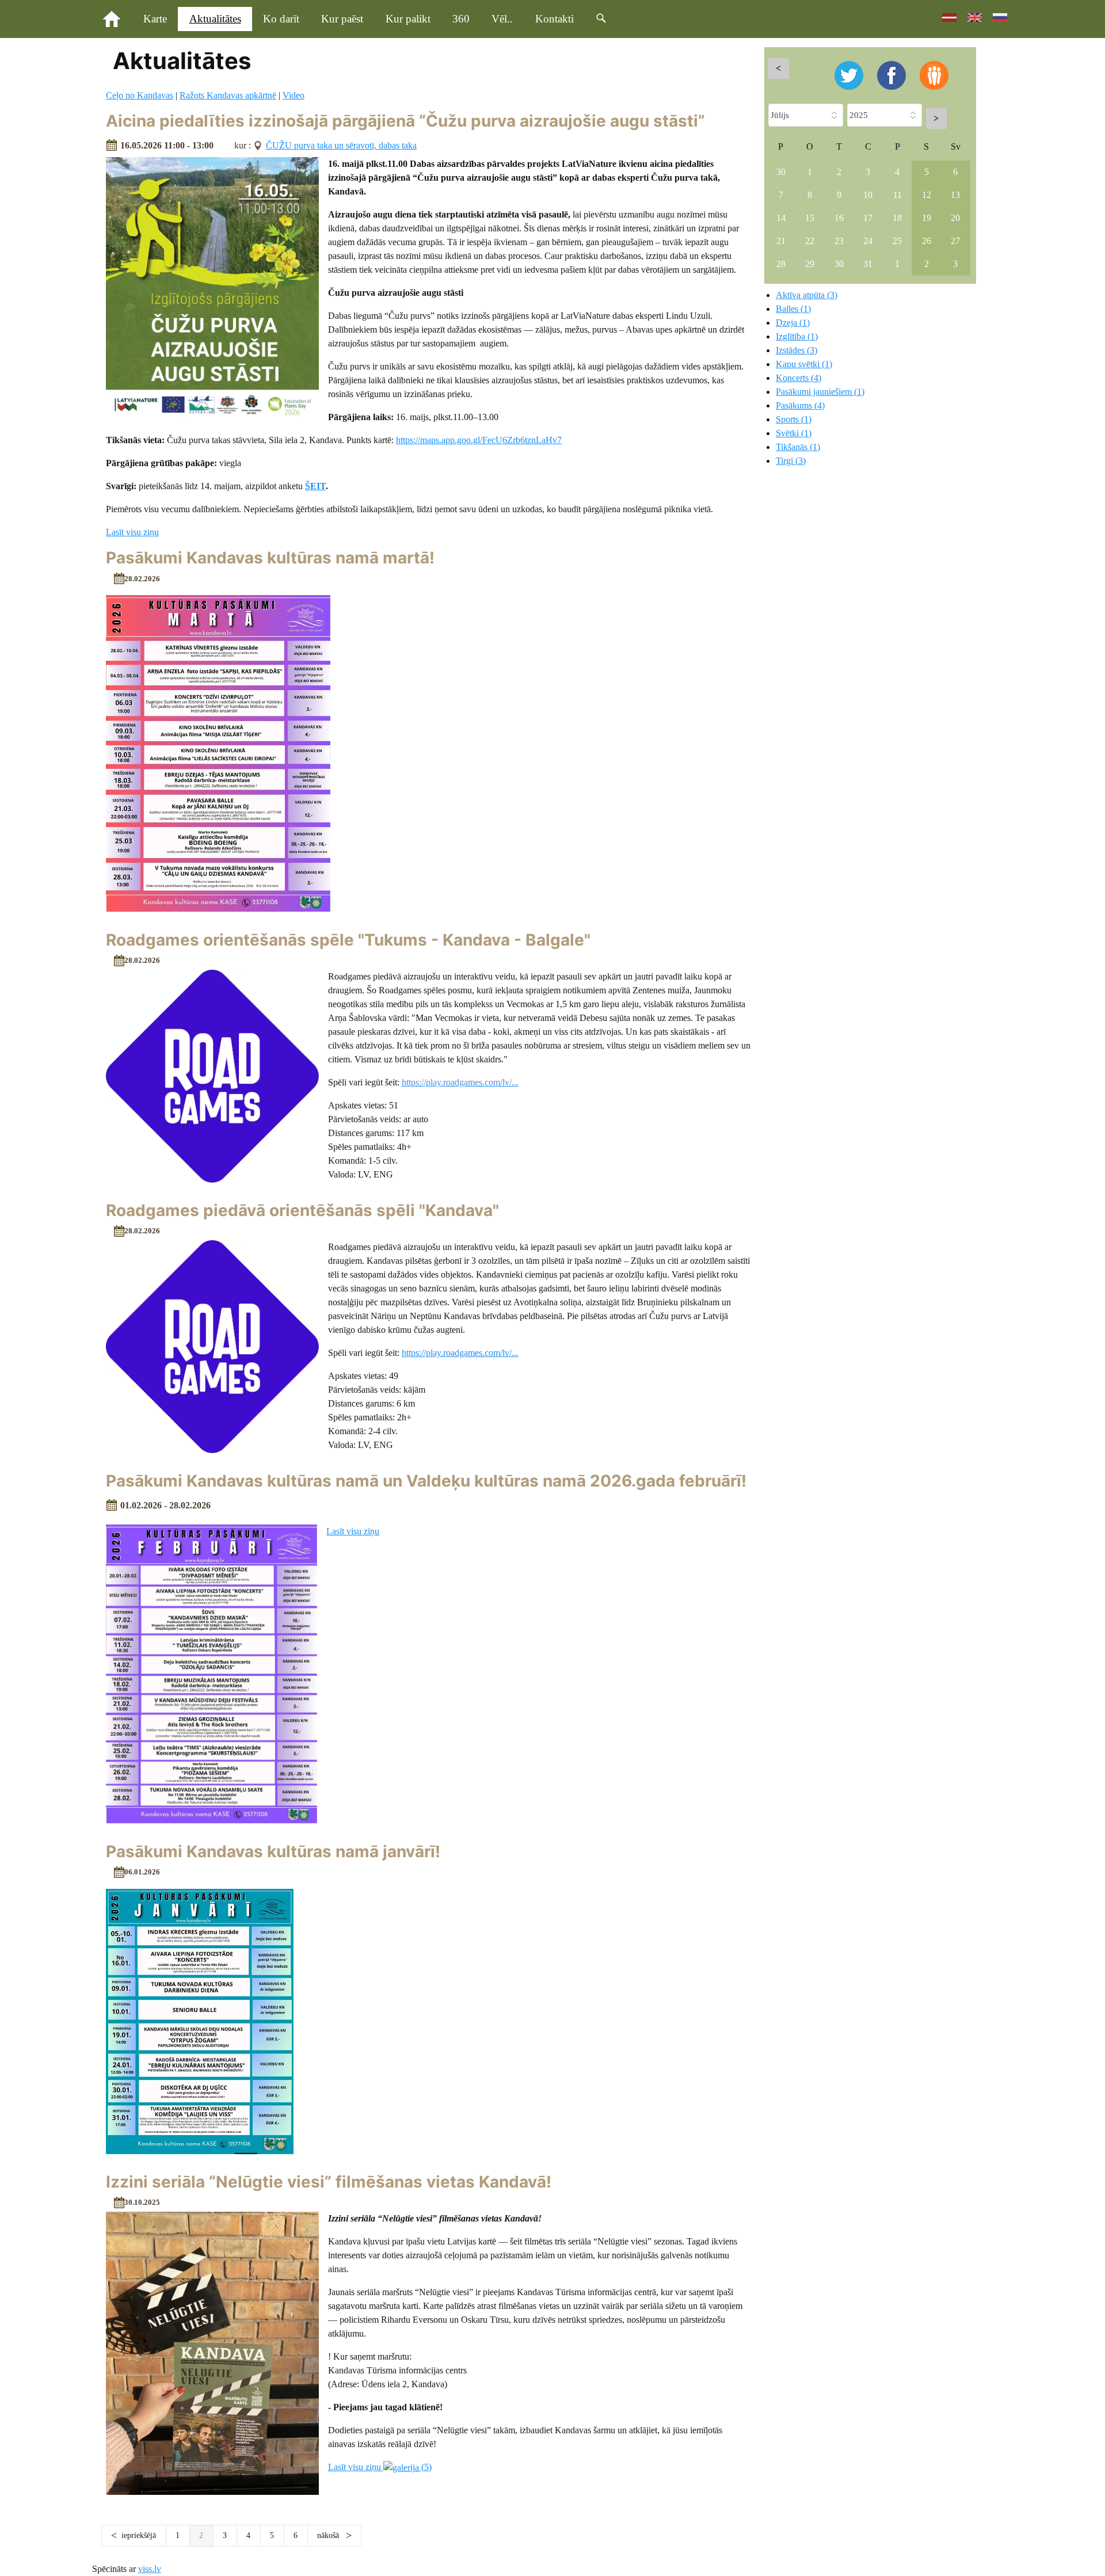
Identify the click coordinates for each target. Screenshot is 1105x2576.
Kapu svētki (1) (804, 364)
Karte (155, 19)
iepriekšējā (139, 2535)
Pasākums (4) (800, 405)
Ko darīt (281, 19)
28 (781, 264)
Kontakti (555, 19)
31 (868, 264)
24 (868, 241)
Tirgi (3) (791, 461)
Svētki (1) (794, 433)
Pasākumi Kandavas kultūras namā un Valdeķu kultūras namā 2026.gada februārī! (426, 1481)
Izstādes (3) (797, 350)
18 (897, 218)
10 (868, 195)
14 (781, 218)
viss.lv (150, 2569)
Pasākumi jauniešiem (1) (820, 392)
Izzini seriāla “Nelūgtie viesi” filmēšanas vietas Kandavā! (329, 2182)
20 (955, 218)
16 (839, 218)
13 (955, 195)
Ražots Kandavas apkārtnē (228, 95)
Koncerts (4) (799, 378)
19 (927, 218)
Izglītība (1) (797, 336)
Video (294, 95)
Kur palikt (408, 19)
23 (839, 241)
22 (810, 241)
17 (868, 218)
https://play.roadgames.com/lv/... (460, 1353)
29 (810, 264)
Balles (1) (793, 309)
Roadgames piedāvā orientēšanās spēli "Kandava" (302, 1210)
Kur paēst (342, 19)
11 (898, 195)
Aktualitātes (215, 19)
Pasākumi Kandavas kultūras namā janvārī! (273, 1851)
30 (781, 172)
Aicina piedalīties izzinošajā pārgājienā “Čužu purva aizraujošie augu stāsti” (405, 121)
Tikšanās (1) (798, 447)
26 (927, 241)
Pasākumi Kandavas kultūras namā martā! (270, 558)
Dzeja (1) (793, 323)
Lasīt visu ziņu (132, 532)
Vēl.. (502, 19)
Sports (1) (794, 419)
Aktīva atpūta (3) (807, 295)
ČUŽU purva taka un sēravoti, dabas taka (341, 145)
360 (461, 19)
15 (810, 218)
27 (955, 241)
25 (897, 241)
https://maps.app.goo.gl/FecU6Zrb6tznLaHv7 (479, 440)
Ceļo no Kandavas (140, 95)
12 (927, 195)
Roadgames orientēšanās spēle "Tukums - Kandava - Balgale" (348, 940)
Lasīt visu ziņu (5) (380, 2467)
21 (781, 241)
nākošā (329, 2535)
